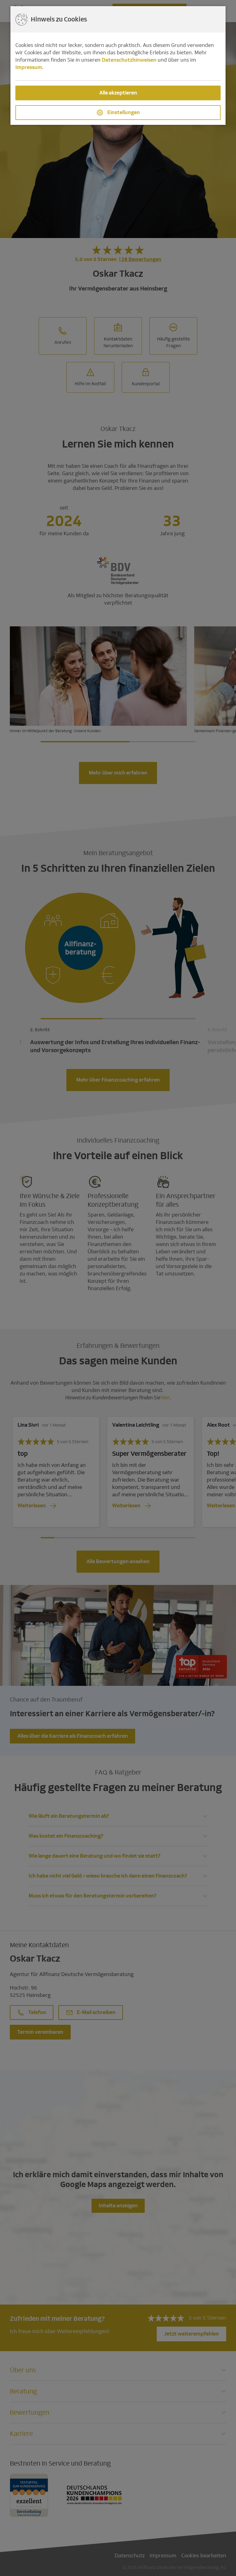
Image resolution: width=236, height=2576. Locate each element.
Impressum (29, 67)
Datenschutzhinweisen (129, 60)
